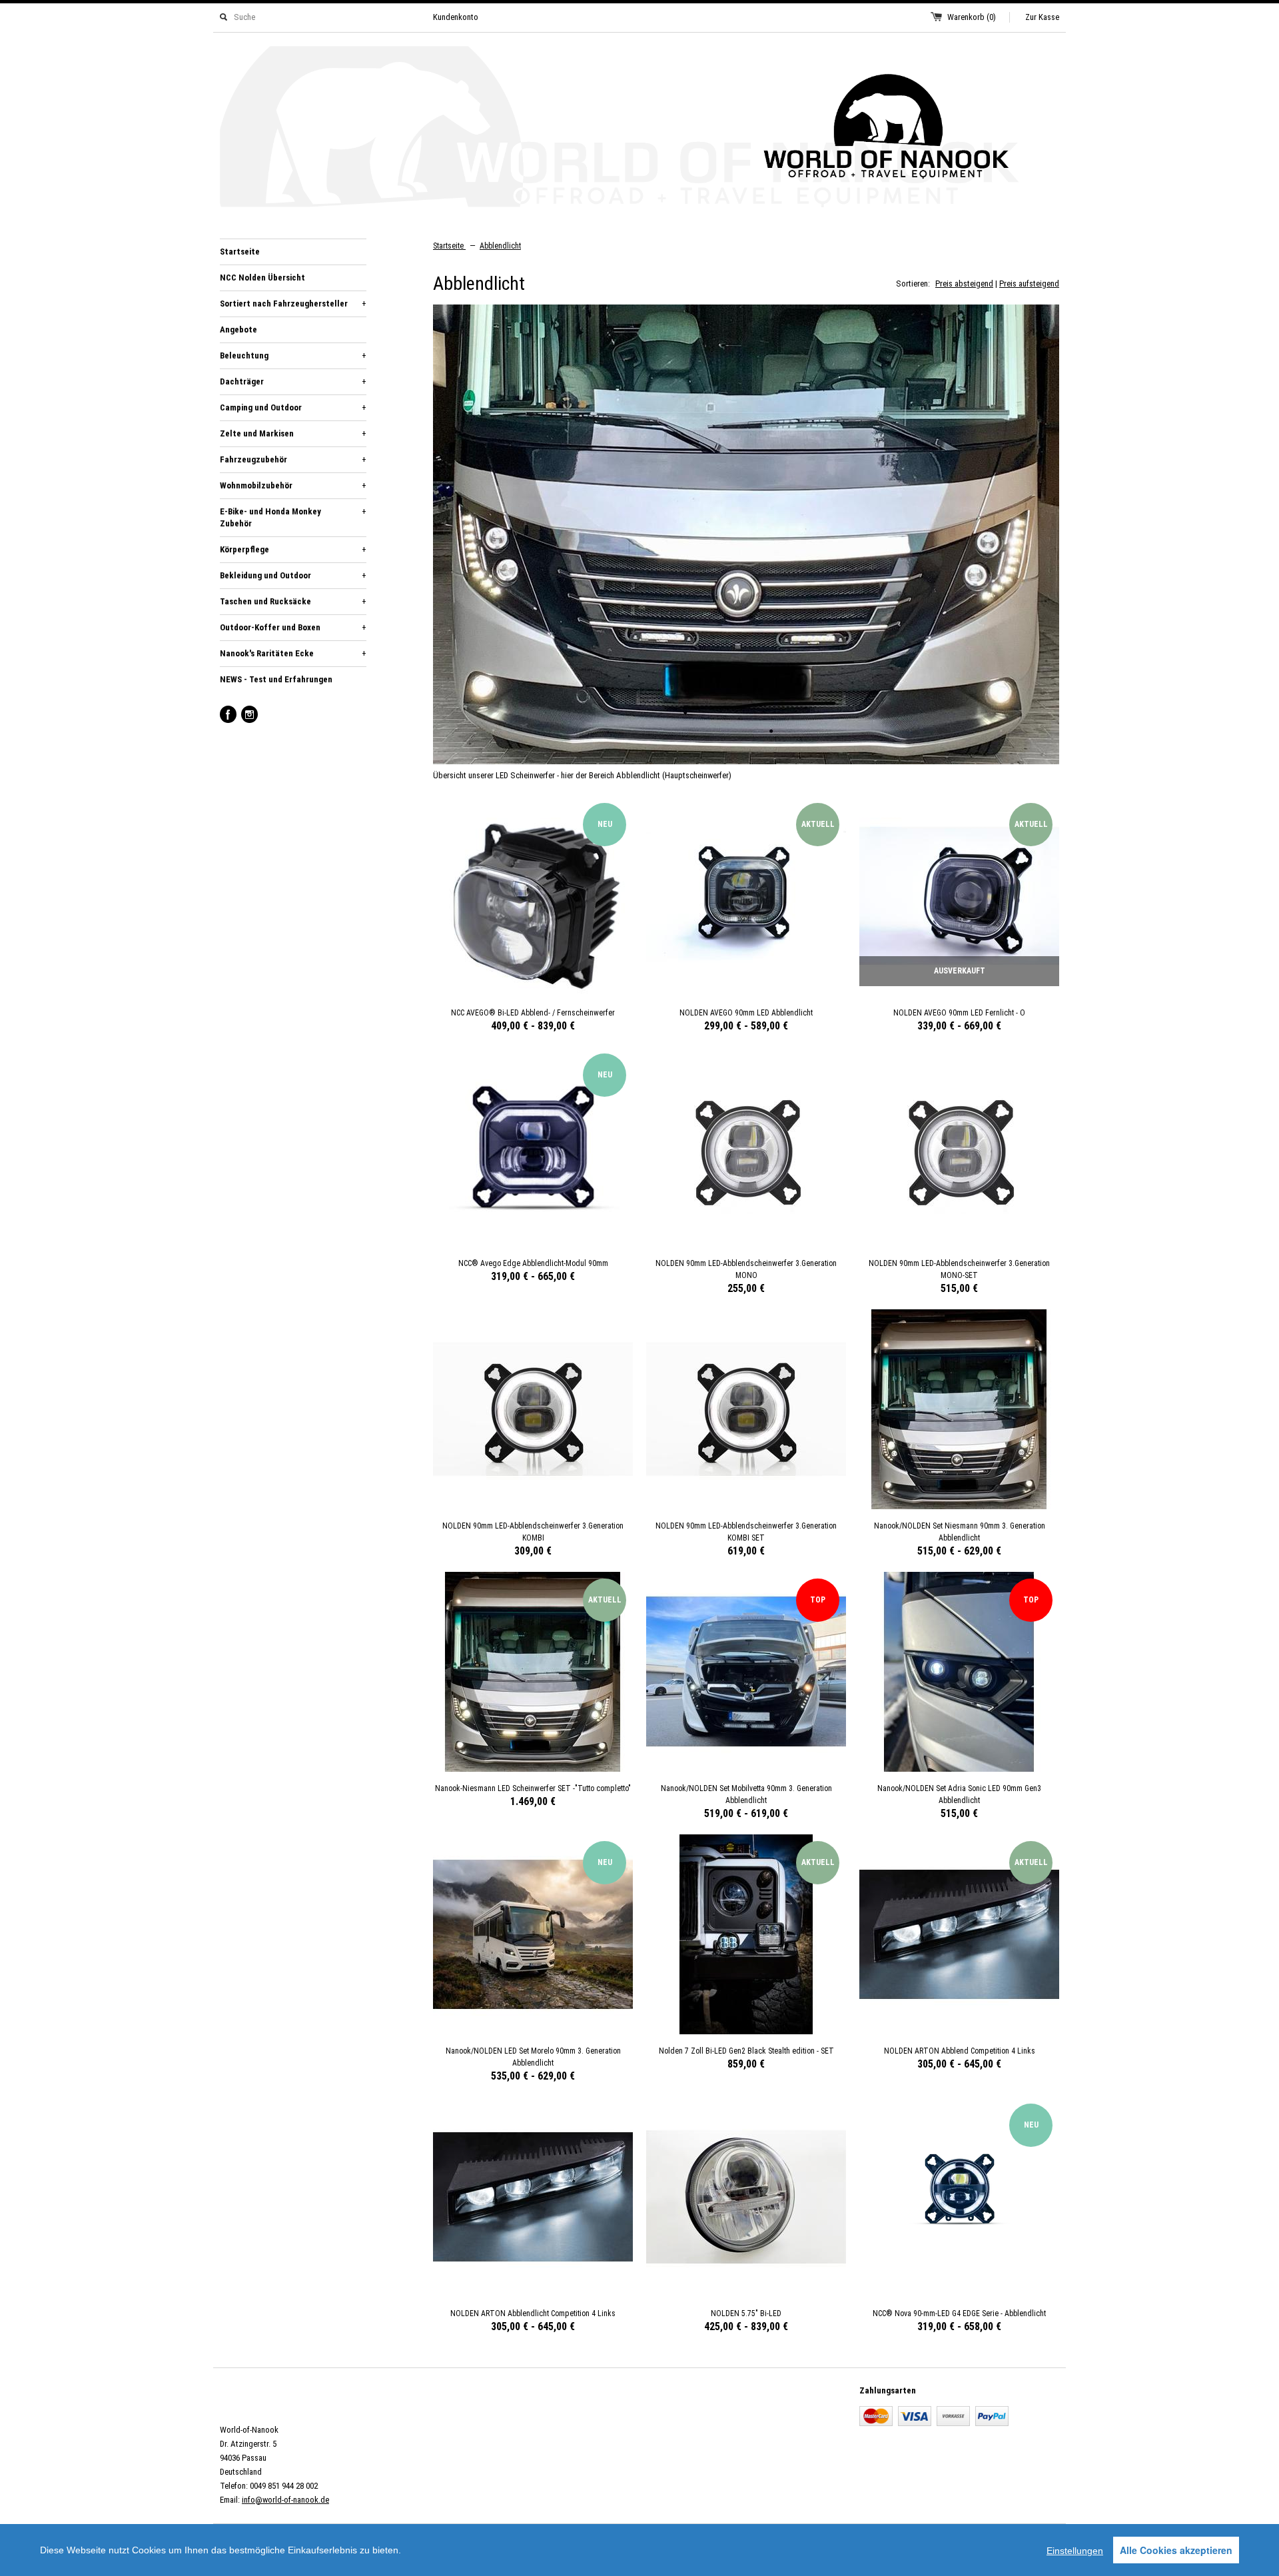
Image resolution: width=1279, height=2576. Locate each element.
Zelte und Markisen (293, 433)
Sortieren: (913, 284)
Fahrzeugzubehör (293, 459)
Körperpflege (293, 549)
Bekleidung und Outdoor (293, 575)
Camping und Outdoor (293, 407)
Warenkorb (972, 17)
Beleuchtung (293, 355)
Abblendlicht (500, 246)
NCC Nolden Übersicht (262, 278)
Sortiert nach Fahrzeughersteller (293, 304)
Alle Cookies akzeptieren (1176, 2550)
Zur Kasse (1042, 17)
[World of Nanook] (639, 129)
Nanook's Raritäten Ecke (293, 653)
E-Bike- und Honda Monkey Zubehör (293, 517)
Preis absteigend (964, 284)
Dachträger (293, 381)
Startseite (240, 252)
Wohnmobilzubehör (293, 485)
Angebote (238, 329)
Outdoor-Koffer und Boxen (293, 627)
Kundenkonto (456, 17)
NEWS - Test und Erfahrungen (276, 679)
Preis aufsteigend (1029, 284)
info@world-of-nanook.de (285, 2500)
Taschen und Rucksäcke (293, 601)
